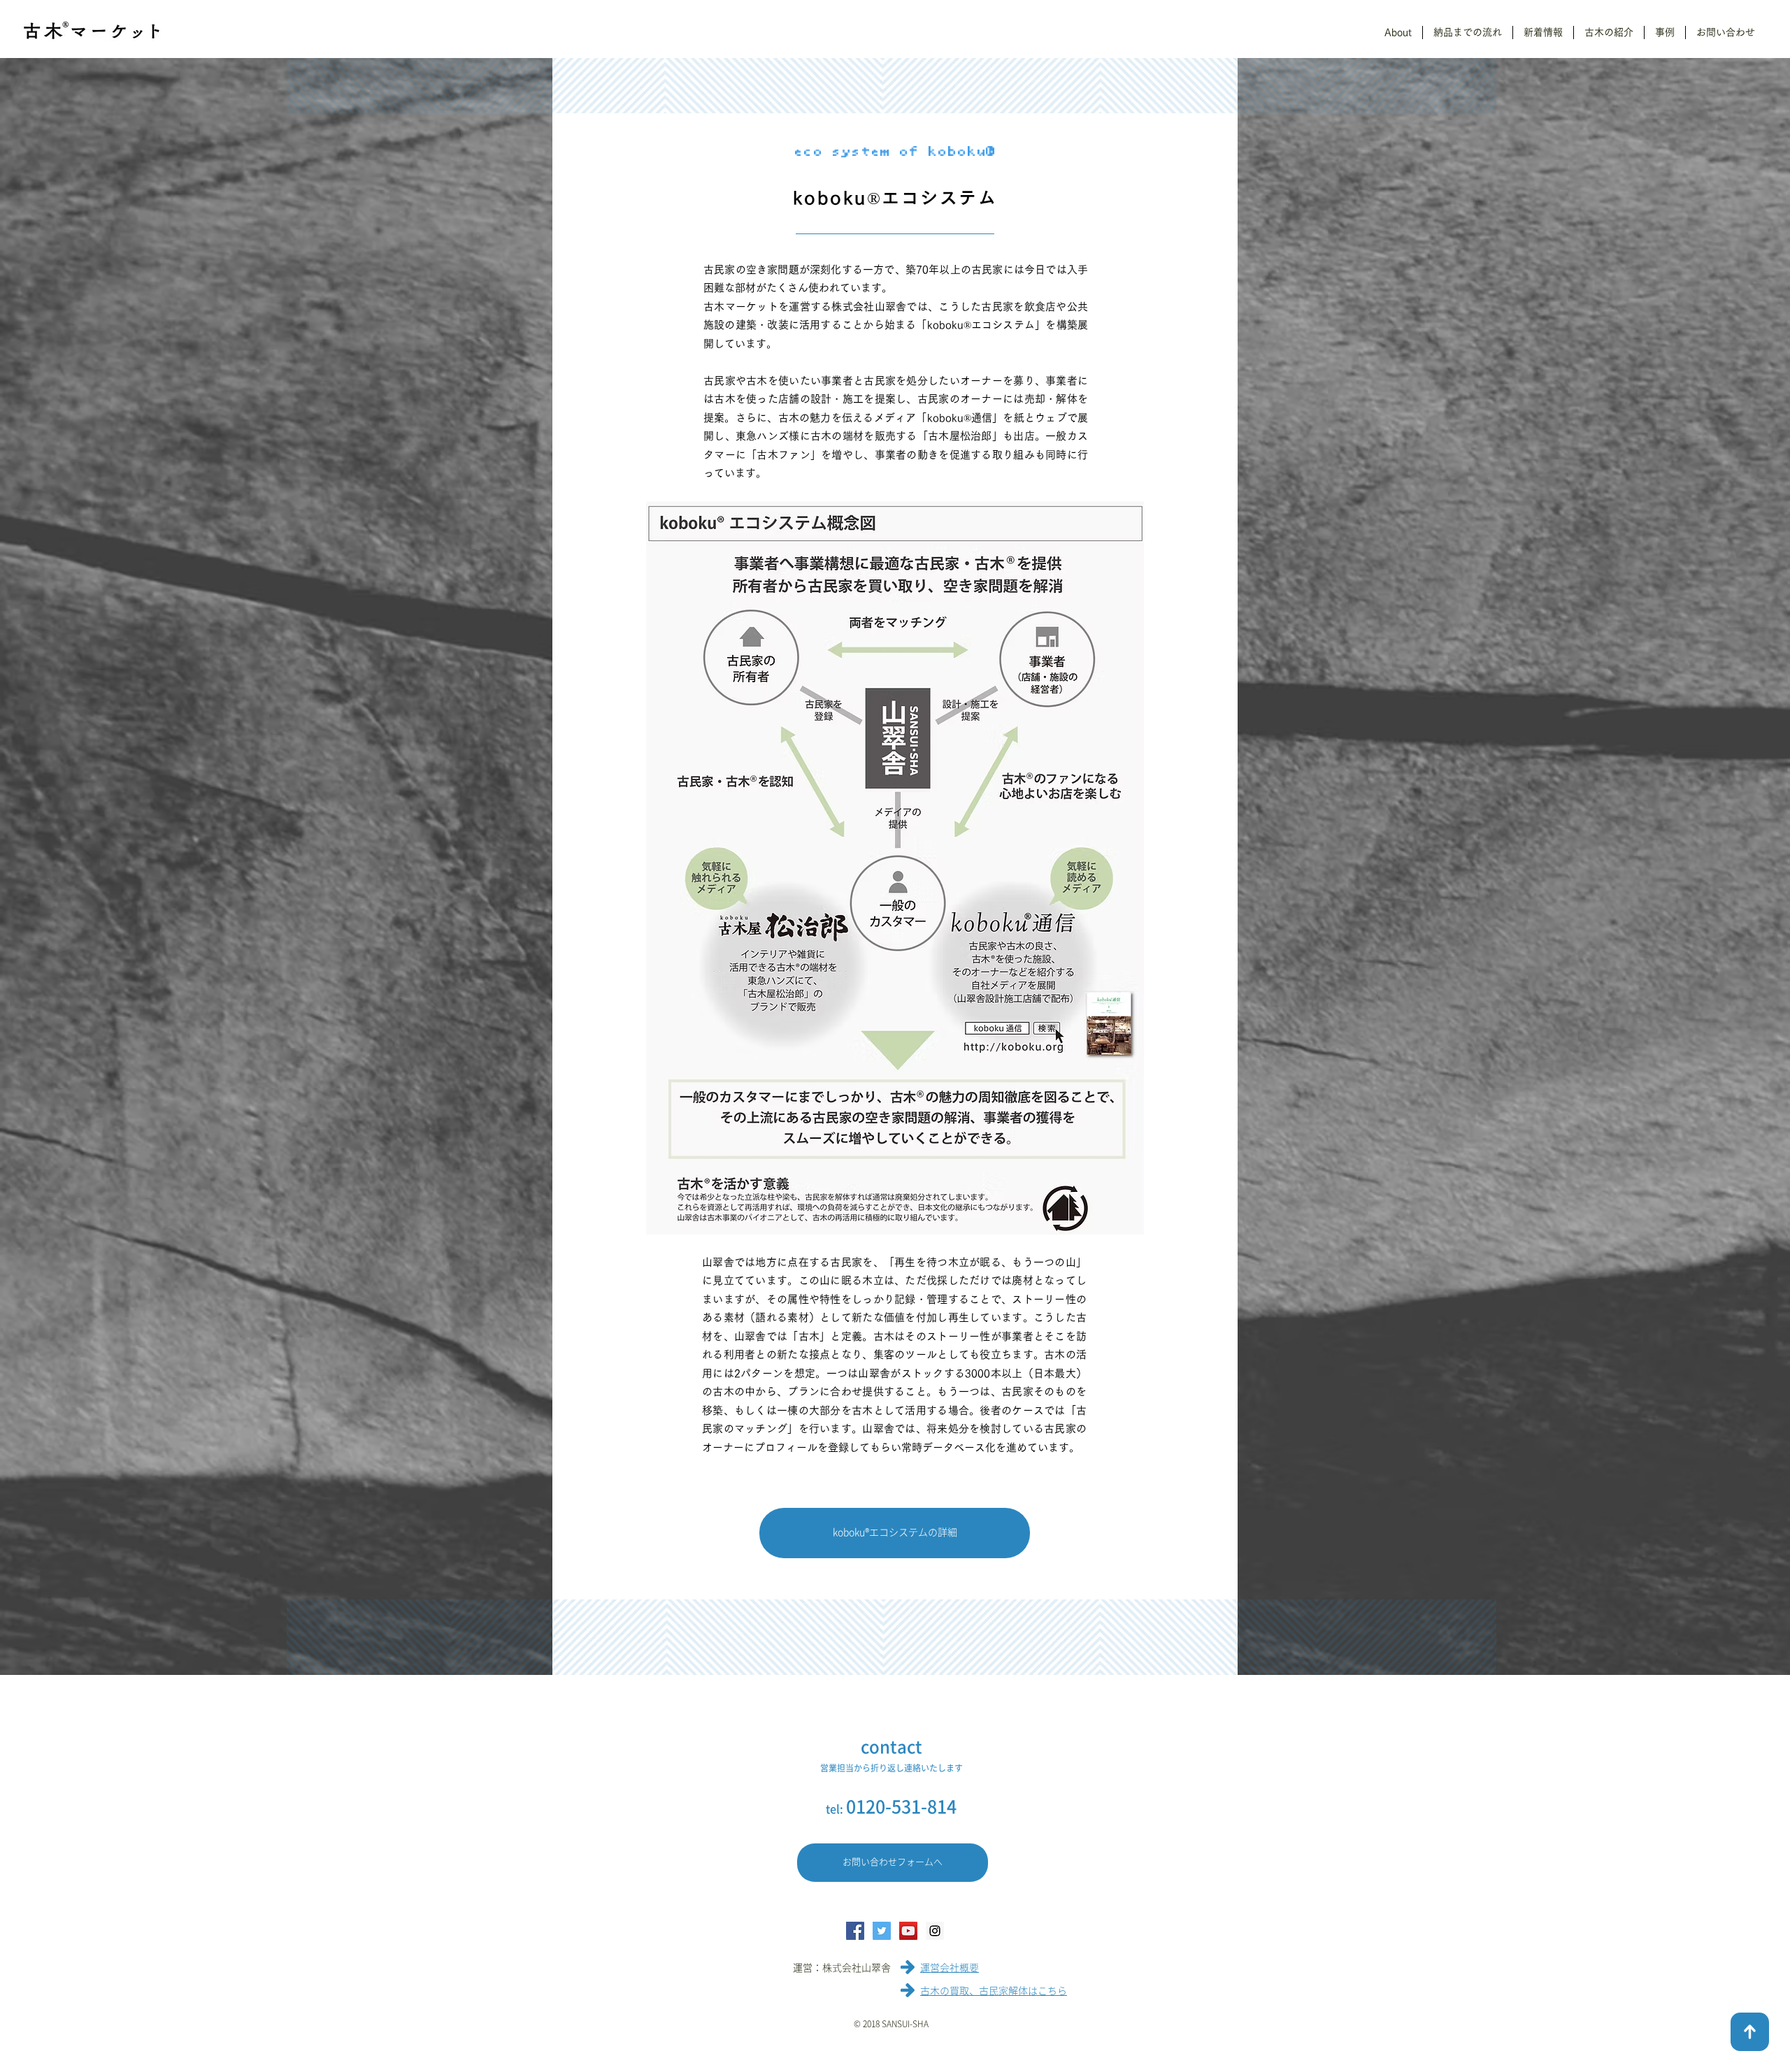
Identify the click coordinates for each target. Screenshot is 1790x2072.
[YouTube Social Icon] (908, 1931)
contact (892, 1747)
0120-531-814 (901, 1807)
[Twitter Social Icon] (882, 1931)
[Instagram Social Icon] (935, 1931)
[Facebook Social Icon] (855, 1931)
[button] (1398, 33)
